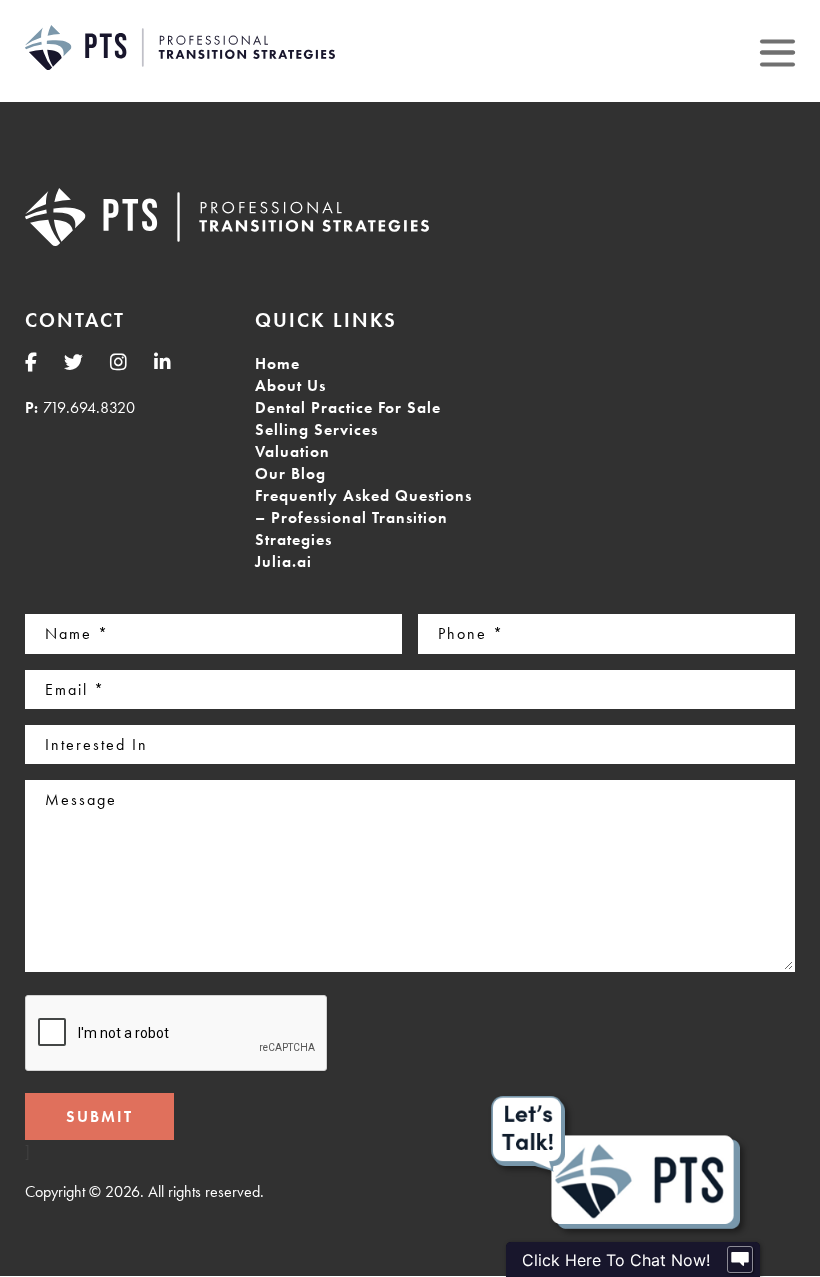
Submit (99, 1116)
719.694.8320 (89, 407)
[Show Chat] (740, 1260)
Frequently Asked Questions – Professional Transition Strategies (363, 517)
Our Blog (290, 473)
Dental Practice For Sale (348, 407)
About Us (290, 385)
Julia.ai (283, 561)
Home (277, 363)
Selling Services (316, 429)
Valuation (292, 451)
